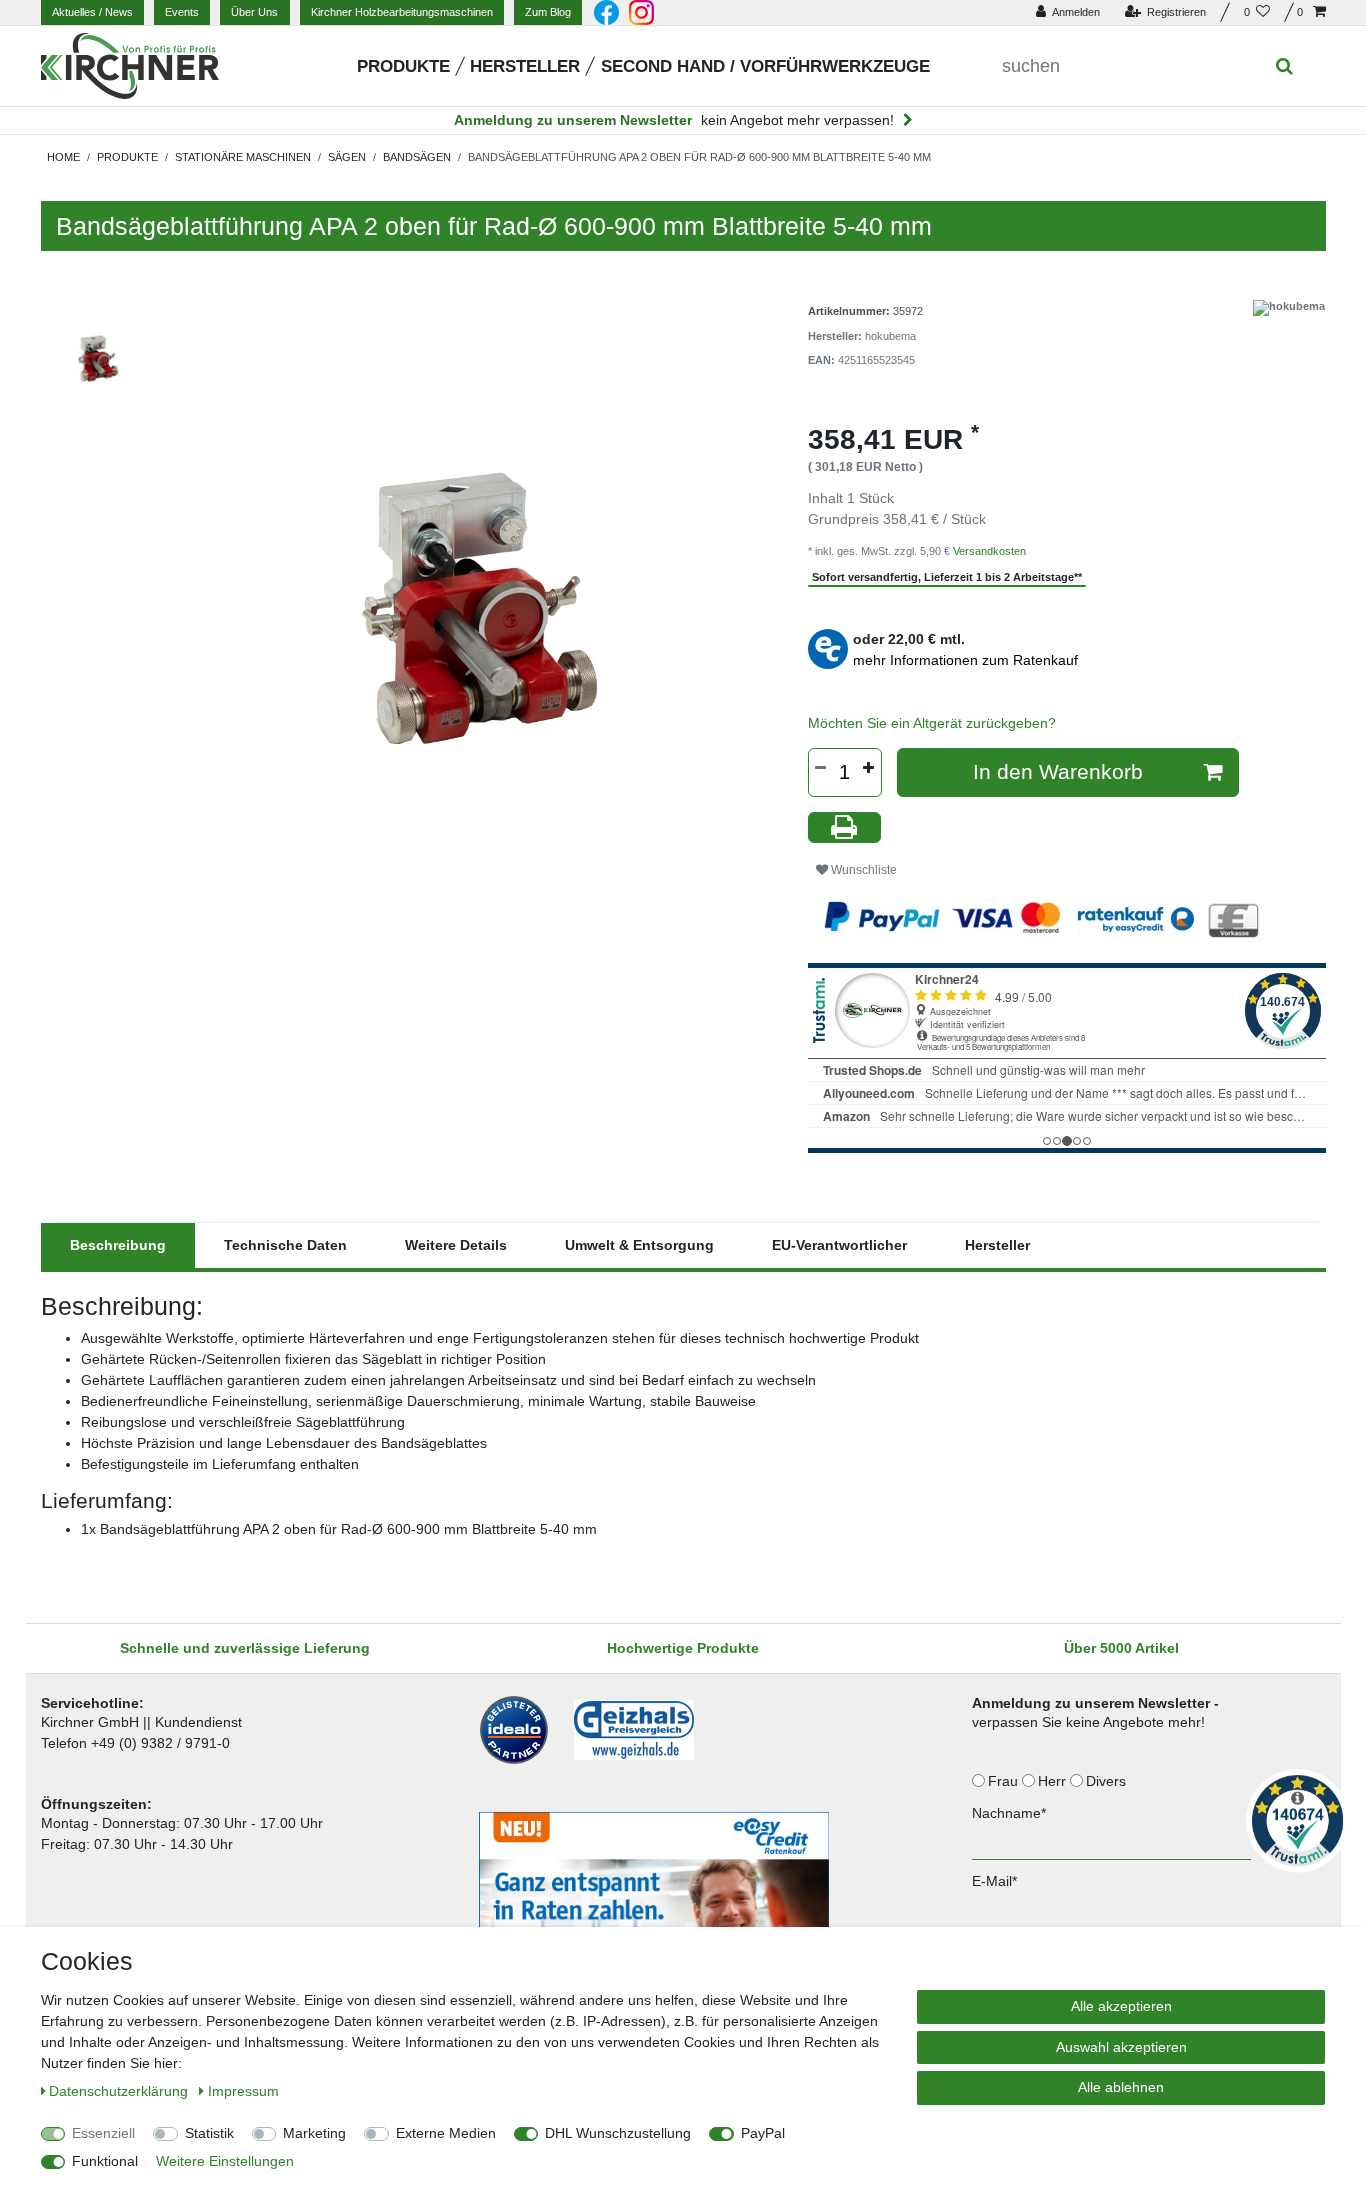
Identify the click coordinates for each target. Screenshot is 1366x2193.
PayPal (763, 2133)
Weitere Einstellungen (225, 2161)
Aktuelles (92, 12)
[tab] (118, 1245)
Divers (1108, 1781)
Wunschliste (862, 870)
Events (182, 12)
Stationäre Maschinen (243, 157)
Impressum (243, 2091)
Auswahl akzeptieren (1121, 2047)
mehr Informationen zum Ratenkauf (965, 660)
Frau (1005, 1781)
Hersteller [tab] (997, 1245)
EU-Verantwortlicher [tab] (839, 1245)
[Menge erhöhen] (869, 768)
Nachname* (1009, 1813)
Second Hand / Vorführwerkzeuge (765, 66)
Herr (1054, 1781)
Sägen (347, 157)
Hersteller (525, 66)
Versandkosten (989, 551)
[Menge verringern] (821, 768)
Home (63, 157)
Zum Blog (548, 12)
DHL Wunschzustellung (618, 2133)
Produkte (403, 66)
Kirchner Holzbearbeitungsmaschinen (402, 12)
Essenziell (103, 2133)
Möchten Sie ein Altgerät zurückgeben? (932, 723)
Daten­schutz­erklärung (120, 2091)
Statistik (209, 2133)
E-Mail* (994, 1881)
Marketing (314, 2133)
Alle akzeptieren (1121, 2006)
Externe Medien (446, 2133)
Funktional (105, 2161)
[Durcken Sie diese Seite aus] (845, 827)
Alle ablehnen (1121, 2087)
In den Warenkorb (1058, 771)
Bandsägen (417, 157)
